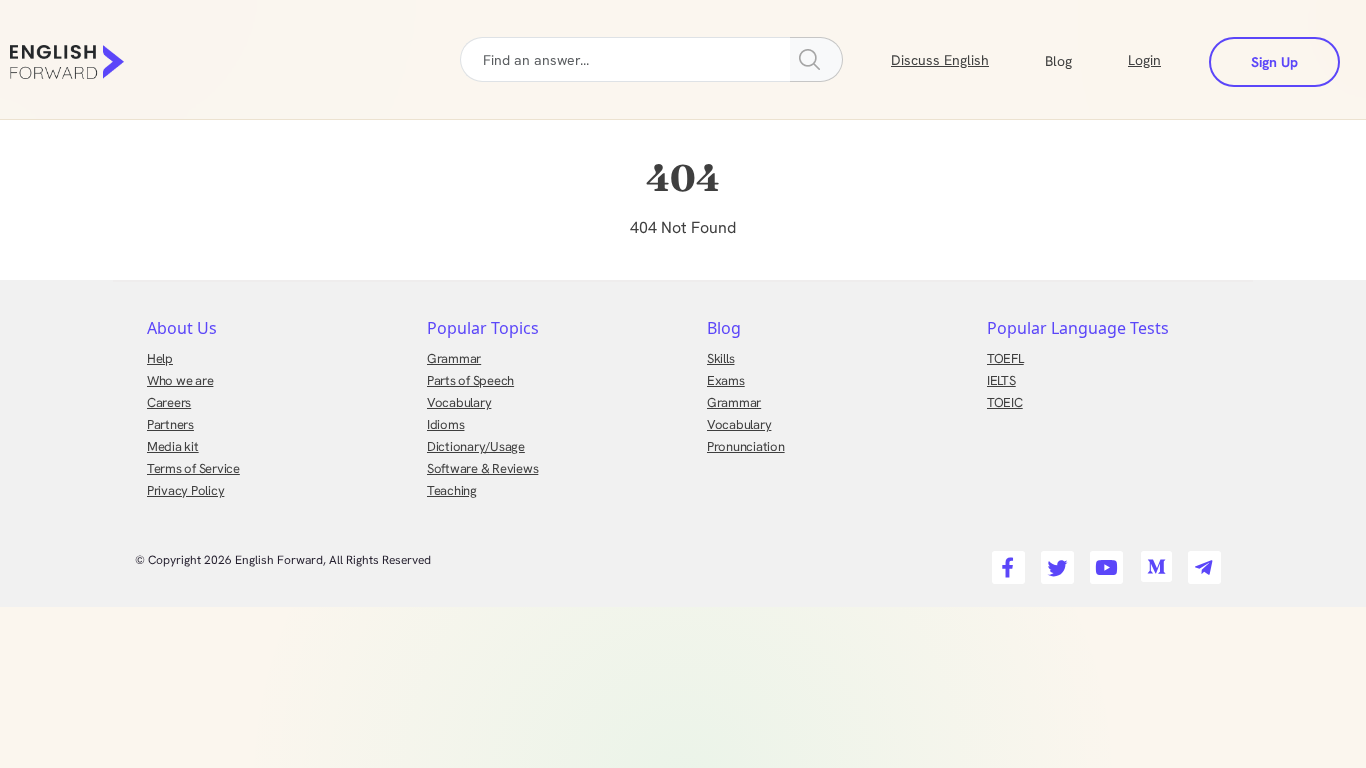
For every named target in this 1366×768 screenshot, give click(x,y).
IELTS (1001, 380)
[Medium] (1152, 561)
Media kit (173, 446)
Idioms (445, 424)
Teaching (452, 490)
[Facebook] (1005, 561)
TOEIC (1005, 402)
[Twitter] (1054, 561)
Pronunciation (746, 446)
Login (1144, 60)
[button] (1082, 59)
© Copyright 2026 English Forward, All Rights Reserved (283, 560)
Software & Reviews (482, 468)
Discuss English (940, 60)
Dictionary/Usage (476, 446)
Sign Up (1274, 62)
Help (160, 358)
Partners (170, 424)
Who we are (180, 380)
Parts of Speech (470, 380)
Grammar (454, 358)
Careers (169, 402)
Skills (720, 358)
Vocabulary (459, 402)
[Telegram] (1201, 561)
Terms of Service (193, 468)
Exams (726, 380)
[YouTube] (1103, 561)
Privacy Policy (185, 490)
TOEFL (1005, 358)
